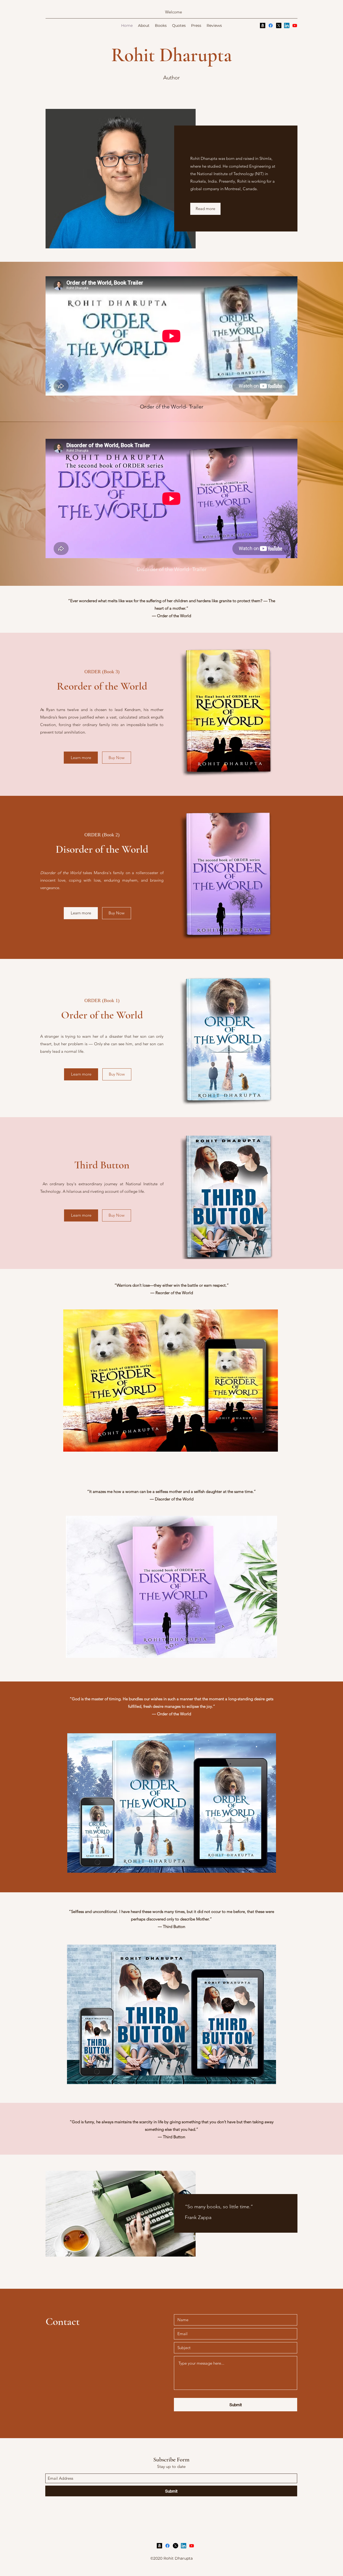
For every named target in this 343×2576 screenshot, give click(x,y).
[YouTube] (295, 25)
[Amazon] (263, 25)
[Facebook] (271, 25)
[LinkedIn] (287, 25)
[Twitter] (279, 25)
